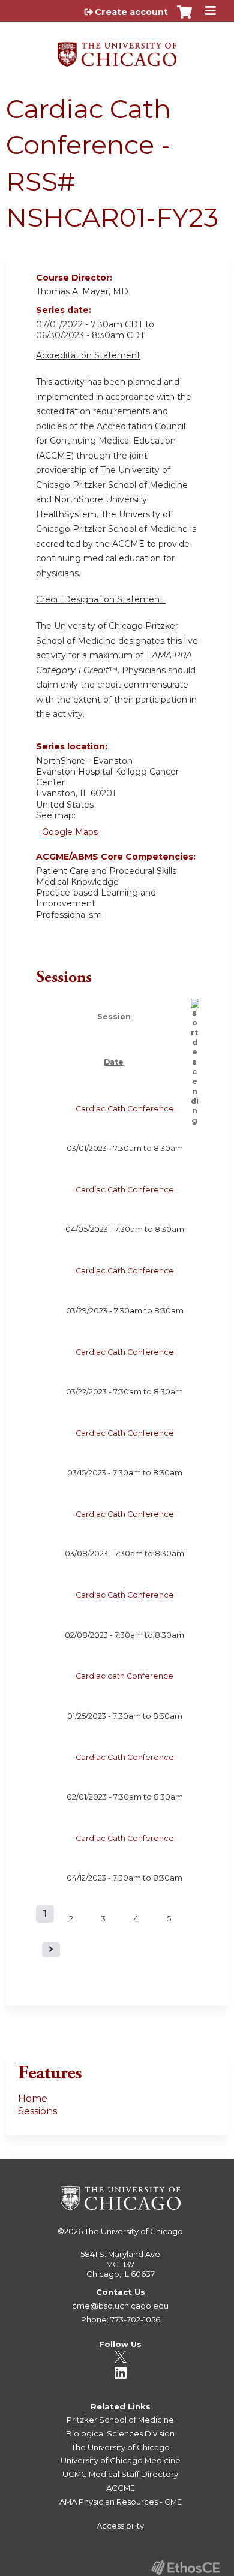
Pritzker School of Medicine (120, 2420)
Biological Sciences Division (120, 2433)
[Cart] (184, 18)
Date (114, 1062)
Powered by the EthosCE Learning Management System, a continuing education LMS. (185, 2567)
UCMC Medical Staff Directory (120, 2474)
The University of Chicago (134, 2231)
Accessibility (120, 2526)
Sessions (37, 2111)
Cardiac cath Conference (124, 1676)
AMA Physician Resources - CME (121, 2502)
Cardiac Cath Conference (125, 1109)
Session (114, 1016)
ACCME (121, 2488)
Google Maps (70, 832)
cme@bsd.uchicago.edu (120, 2306)
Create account (131, 12)
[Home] (117, 50)
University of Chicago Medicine (121, 2460)
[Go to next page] (51, 1950)
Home (33, 2099)
